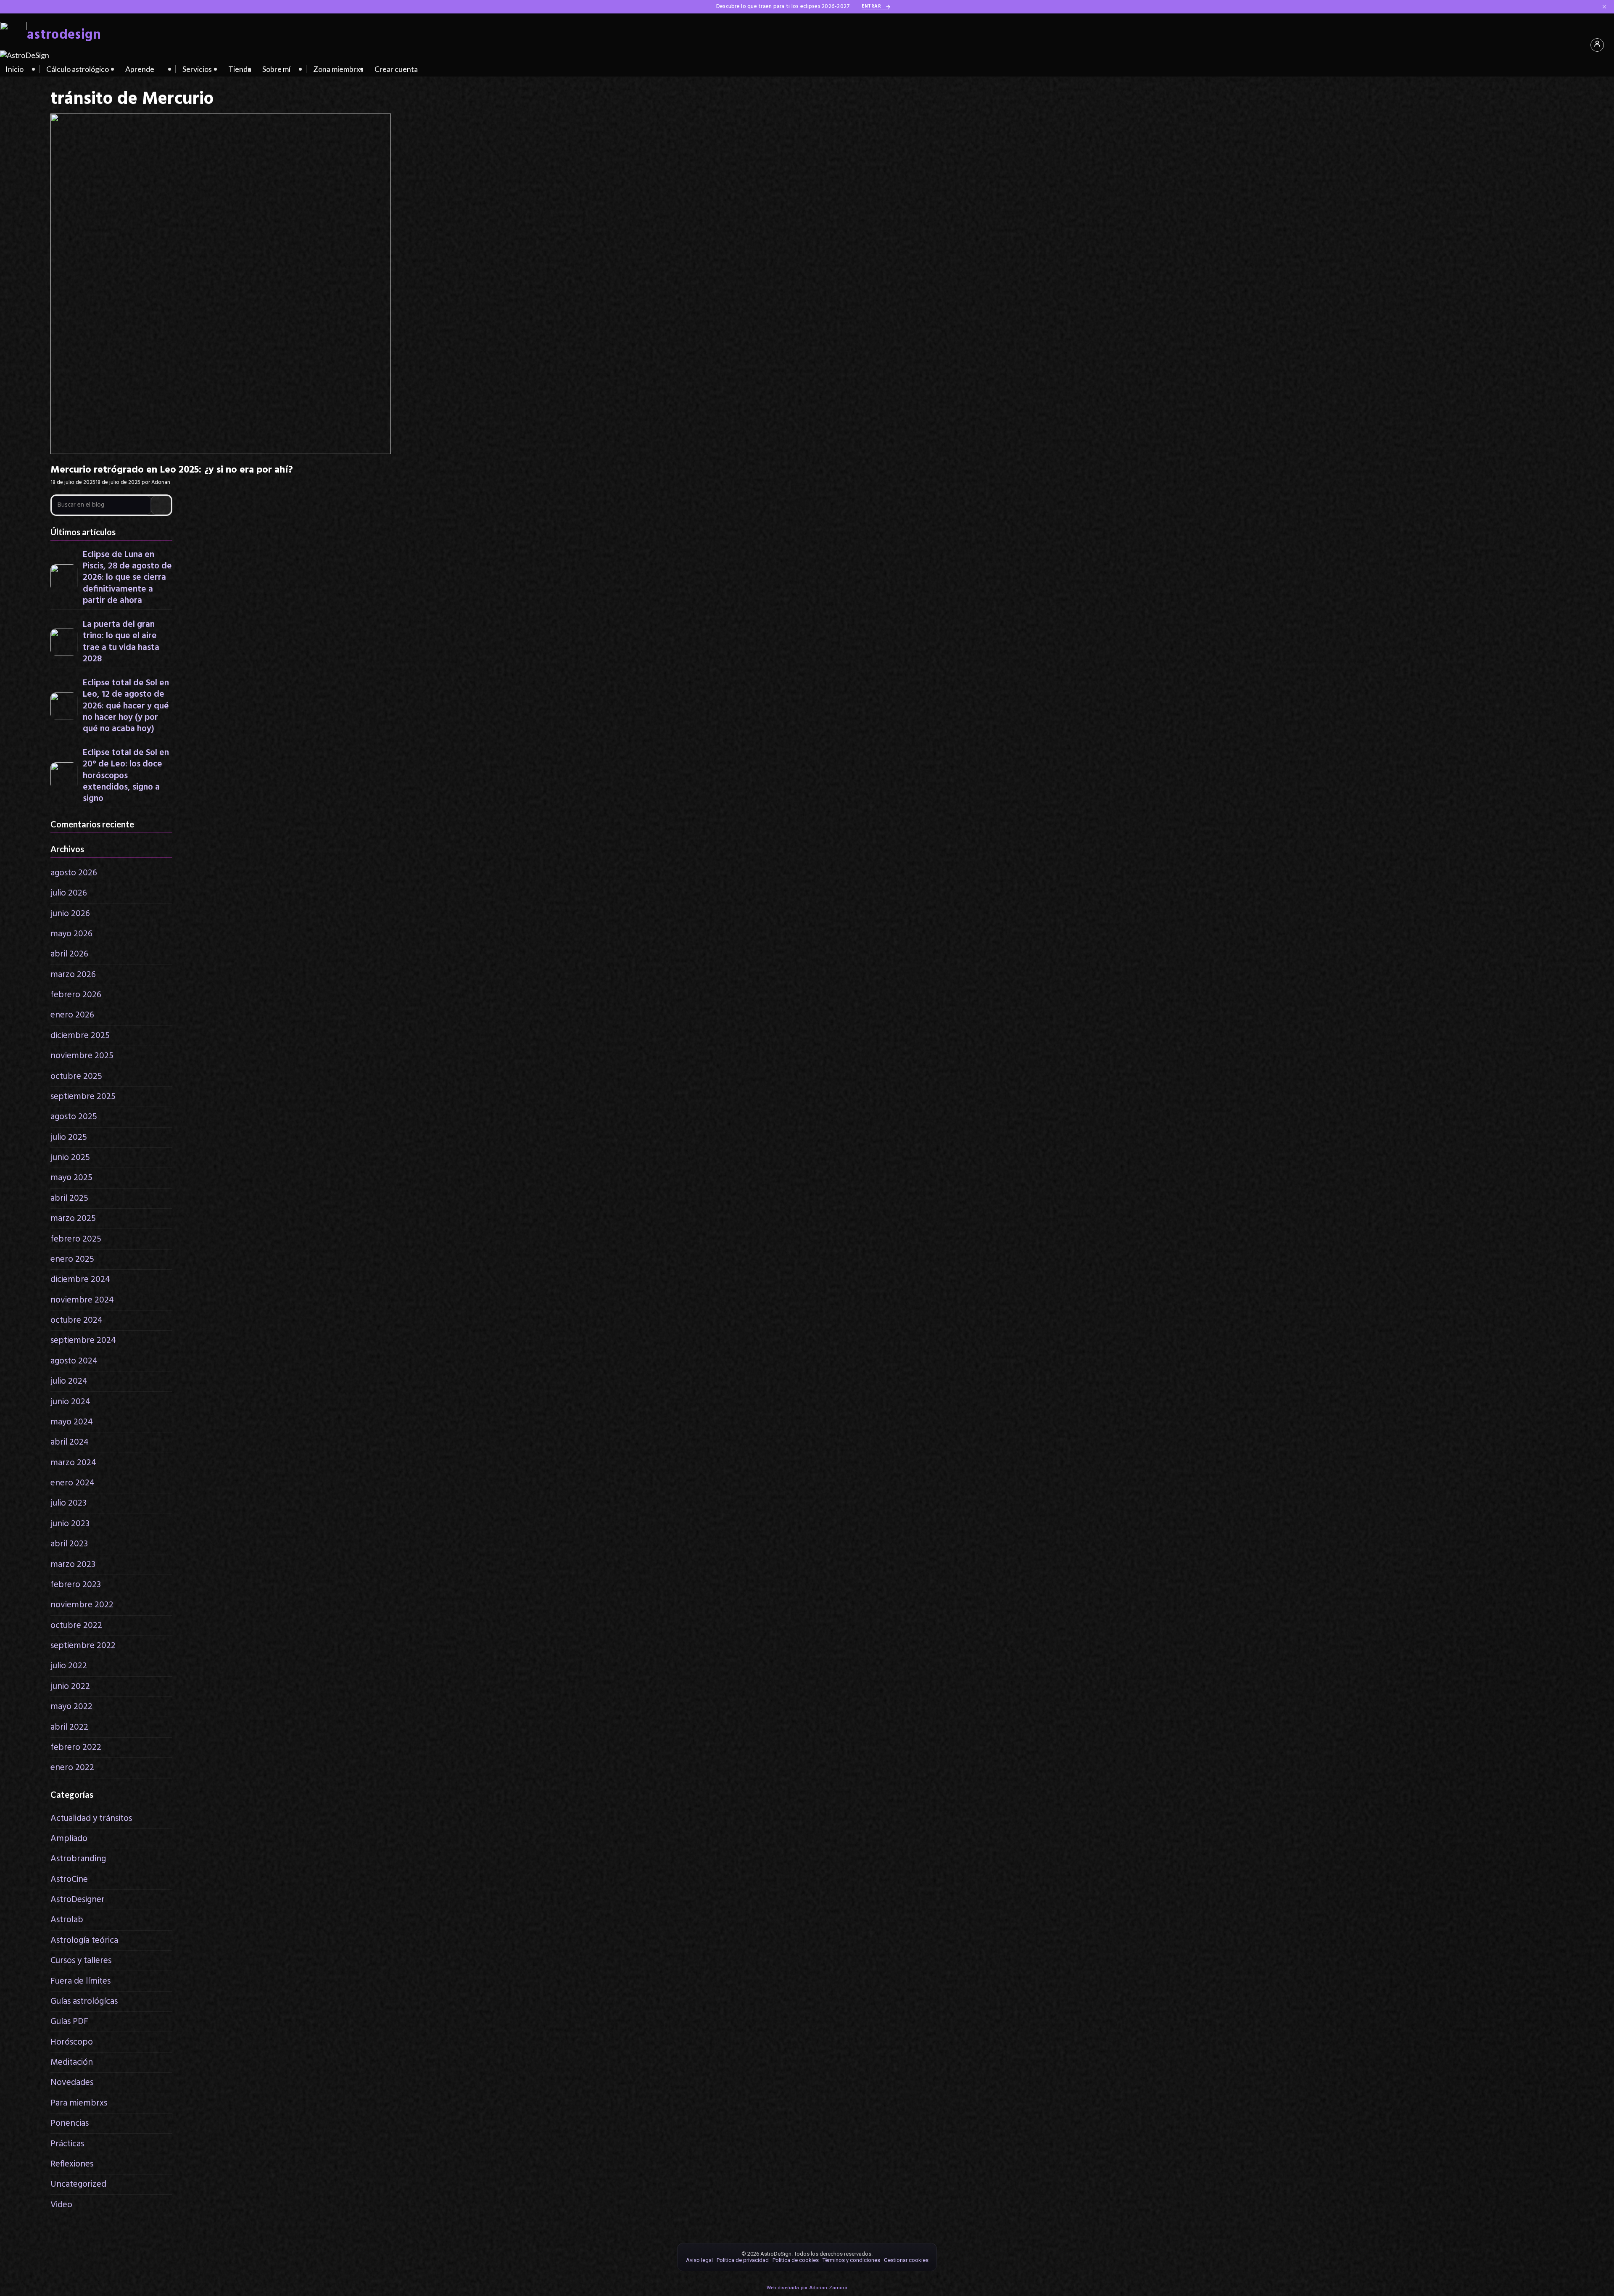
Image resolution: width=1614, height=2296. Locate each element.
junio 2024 (70, 1402)
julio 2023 (69, 1503)
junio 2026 (70, 914)
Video (61, 2205)
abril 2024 (70, 1442)
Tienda (240, 69)
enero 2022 (72, 1768)
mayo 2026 (71, 934)
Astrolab (67, 1920)
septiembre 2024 (83, 1341)
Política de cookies (796, 2260)
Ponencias (70, 2123)
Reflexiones (72, 2164)
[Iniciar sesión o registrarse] (1597, 45)
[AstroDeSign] (25, 55)
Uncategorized (78, 2184)
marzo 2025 (73, 1219)
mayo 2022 (71, 1707)
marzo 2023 (73, 1565)
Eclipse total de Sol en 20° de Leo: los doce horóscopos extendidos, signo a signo (126, 776)
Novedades (72, 2083)
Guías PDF (69, 2022)
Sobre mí (276, 69)
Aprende (140, 69)
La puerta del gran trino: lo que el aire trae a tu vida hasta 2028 (121, 642)
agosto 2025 (74, 1117)
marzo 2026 (73, 975)
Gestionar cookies (906, 2260)
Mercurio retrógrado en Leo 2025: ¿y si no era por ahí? (172, 470)
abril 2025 (69, 1198)
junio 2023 (70, 1524)
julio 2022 (69, 1666)
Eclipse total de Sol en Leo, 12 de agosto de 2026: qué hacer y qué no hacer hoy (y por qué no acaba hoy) (126, 706)
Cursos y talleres (81, 1961)
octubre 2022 (76, 1626)
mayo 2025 (71, 1178)
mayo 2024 (72, 1422)
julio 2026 (69, 893)
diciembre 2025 (80, 1036)
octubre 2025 (76, 1077)
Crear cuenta (396, 69)
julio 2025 (69, 1137)
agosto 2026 (74, 873)
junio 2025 (70, 1158)
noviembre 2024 (82, 1300)
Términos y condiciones (851, 2260)
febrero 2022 (76, 1748)
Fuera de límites (80, 1981)
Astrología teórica (84, 1941)
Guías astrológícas (84, 2001)
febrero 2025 (76, 1239)
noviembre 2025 (82, 1056)
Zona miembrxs (338, 69)
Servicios (197, 69)
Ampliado (69, 1839)
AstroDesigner (78, 1900)
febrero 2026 (76, 995)
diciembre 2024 (80, 1280)
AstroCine (69, 1880)
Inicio (15, 69)
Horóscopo (72, 2042)
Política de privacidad (743, 2260)
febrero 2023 (76, 1585)
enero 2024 (73, 1483)
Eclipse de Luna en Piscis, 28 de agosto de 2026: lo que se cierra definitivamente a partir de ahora (127, 578)
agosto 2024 (74, 1361)
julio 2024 (69, 1381)
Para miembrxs (79, 2103)
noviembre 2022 (82, 1605)
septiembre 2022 (83, 1646)
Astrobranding (78, 1859)
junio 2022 (70, 1687)
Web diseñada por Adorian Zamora (807, 2288)
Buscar (161, 505)
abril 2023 (69, 1544)
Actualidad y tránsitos (91, 1819)
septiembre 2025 (83, 1097)
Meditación (72, 2062)
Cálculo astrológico (78, 69)
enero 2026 (72, 1015)
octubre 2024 (76, 1320)
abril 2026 (69, 954)
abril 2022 (69, 1727)
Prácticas (67, 2144)
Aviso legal (699, 2260)
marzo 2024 (73, 1463)
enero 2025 (72, 1259)
